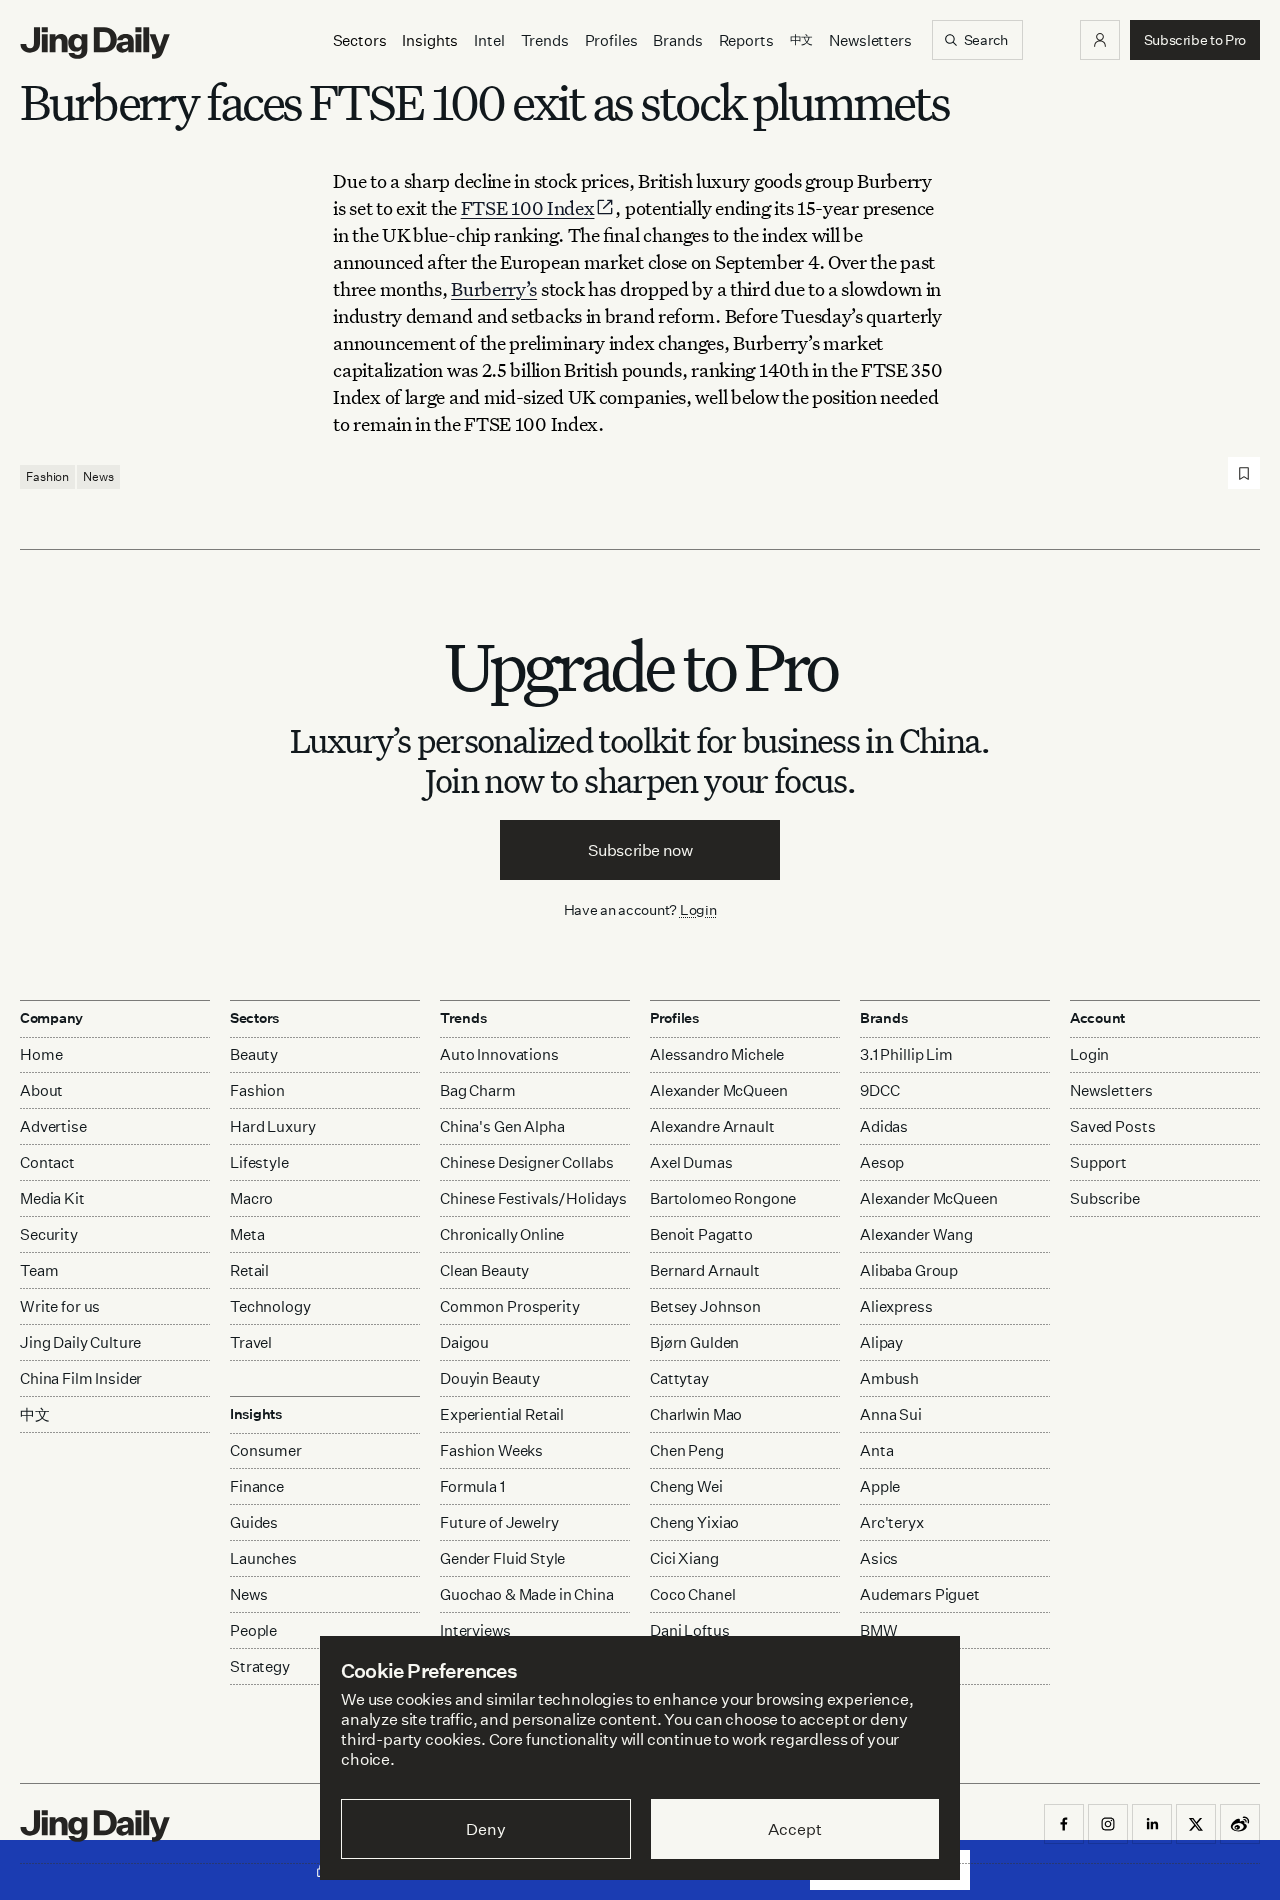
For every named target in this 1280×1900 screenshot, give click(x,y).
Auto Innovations (499, 1054)
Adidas (884, 1126)
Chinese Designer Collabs (526, 1162)
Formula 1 (472, 1486)
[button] (1100, 40)
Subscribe (1105, 1198)
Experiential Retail (502, 1414)
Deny (485, 1829)
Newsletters (870, 40)
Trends (545, 40)
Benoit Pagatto (701, 1234)
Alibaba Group (909, 1270)
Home (41, 1054)
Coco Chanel (692, 1594)
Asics (879, 1558)
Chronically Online (502, 1234)
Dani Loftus (689, 1630)
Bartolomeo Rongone (723, 1198)
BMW (879, 1630)
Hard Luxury (272, 1126)
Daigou (464, 1342)
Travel (251, 1342)
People (253, 1630)
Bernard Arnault (705, 1270)
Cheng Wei (686, 1486)
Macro (251, 1198)
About (41, 1090)
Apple (880, 1486)
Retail (249, 1270)
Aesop (882, 1162)
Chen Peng (687, 1450)
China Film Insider (81, 1378)
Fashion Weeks (491, 1450)
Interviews (475, 1630)
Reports (746, 40)
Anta (876, 1450)
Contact (47, 1162)
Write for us (60, 1306)
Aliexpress (896, 1306)
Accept (794, 1829)
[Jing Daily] (95, 43)
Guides (254, 1522)
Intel (489, 40)
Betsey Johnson (705, 1306)
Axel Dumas (691, 1162)
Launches (263, 1558)
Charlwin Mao (696, 1414)
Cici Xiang (684, 1558)
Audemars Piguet (920, 1594)
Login (698, 909)
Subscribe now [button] (640, 850)
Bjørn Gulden (694, 1342)
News (98, 476)
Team (39, 1270)
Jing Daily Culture (80, 1342)
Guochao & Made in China (527, 1594)
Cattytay (679, 1378)
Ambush (889, 1378)
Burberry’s (494, 288)
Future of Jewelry (499, 1522)
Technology (270, 1306)
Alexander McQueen (718, 1090)
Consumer (266, 1450)
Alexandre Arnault (712, 1126)
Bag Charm (478, 1090)
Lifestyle (259, 1162)
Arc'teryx (892, 1522)
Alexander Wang (916, 1234)
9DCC (879, 1090)
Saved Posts (1112, 1126)
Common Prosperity (509, 1306)
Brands (677, 40)
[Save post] (1244, 473)
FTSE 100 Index (528, 207)
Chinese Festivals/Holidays (533, 1198)
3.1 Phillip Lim (906, 1054)
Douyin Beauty (490, 1378)
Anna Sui (891, 1414)
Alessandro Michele (717, 1054)
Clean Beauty (484, 1270)
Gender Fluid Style (502, 1558)
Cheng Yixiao (694, 1522)
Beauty (254, 1054)
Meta (247, 1234)
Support (1098, 1162)
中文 (35, 1414)
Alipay (881, 1342)
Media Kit (52, 1198)
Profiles (611, 40)
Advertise (53, 1126)
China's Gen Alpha (502, 1126)
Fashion (47, 476)
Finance (257, 1486)
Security (49, 1234)
